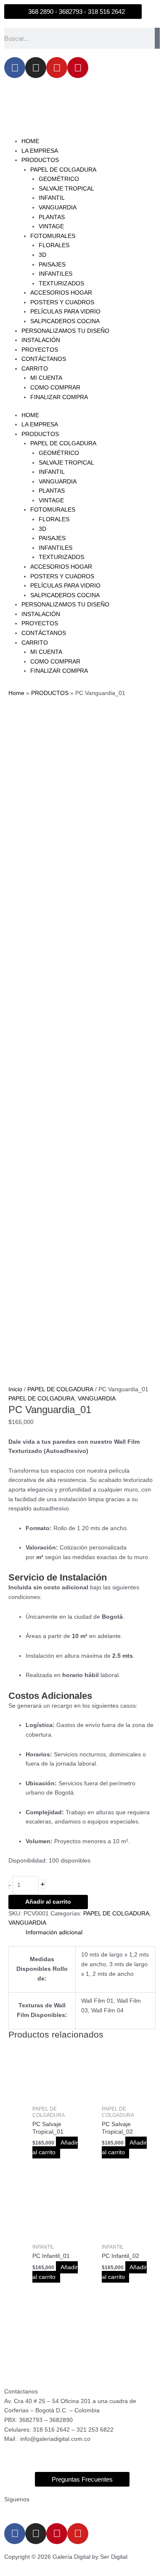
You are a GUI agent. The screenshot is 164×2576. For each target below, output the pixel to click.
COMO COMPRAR (55, 388)
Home (16, 693)
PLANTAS (52, 217)
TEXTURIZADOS (61, 283)
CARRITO (35, 369)
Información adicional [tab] (54, 1932)
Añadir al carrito (48, 1902)
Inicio (15, 1389)
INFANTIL (52, 198)
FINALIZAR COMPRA (59, 397)
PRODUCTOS (40, 160)
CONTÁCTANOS (44, 359)
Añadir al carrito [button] (55, 2148)
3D (42, 255)
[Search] (157, 38)
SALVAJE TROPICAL (66, 189)
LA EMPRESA (40, 151)
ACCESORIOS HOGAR (61, 293)
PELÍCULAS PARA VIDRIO (65, 312)
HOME (30, 141)
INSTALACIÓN (41, 340)
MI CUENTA (46, 378)
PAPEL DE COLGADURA (63, 170)
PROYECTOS (40, 350)
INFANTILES (56, 274)
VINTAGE (51, 226)
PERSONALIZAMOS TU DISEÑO (65, 331)
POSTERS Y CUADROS (62, 302)
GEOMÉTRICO (59, 179)
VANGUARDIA (58, 208)
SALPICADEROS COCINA (65, 321)
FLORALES (54, 245)
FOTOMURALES (53, 236)
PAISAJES (52, 265)
